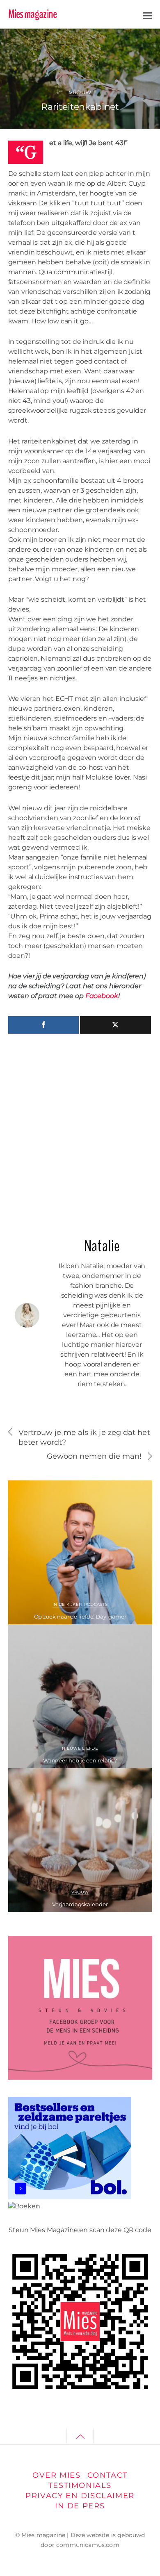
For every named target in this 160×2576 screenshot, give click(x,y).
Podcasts (96, 1604)
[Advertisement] (80, 1132)
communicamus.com (88, 2545)
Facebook (102, 996)
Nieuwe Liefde (80, 1748)
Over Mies (56, 2475)
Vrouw (80, 92)
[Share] (44, 1025)
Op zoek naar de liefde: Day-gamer (80, 1617)
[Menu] (148, 15)
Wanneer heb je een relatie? (80, 1760)
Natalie (39, 41)
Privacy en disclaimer (80, 2495)
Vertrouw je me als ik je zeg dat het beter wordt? (84, 1437)
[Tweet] (115, 1025)
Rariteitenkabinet (80, 107)
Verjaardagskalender (80, 1904)
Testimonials (80, 2485)
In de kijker (67, 1604)
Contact (107, 2475)
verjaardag (121, 51)
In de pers (80, 2506)
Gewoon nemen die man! (94, 1456)
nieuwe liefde (87, 51)
